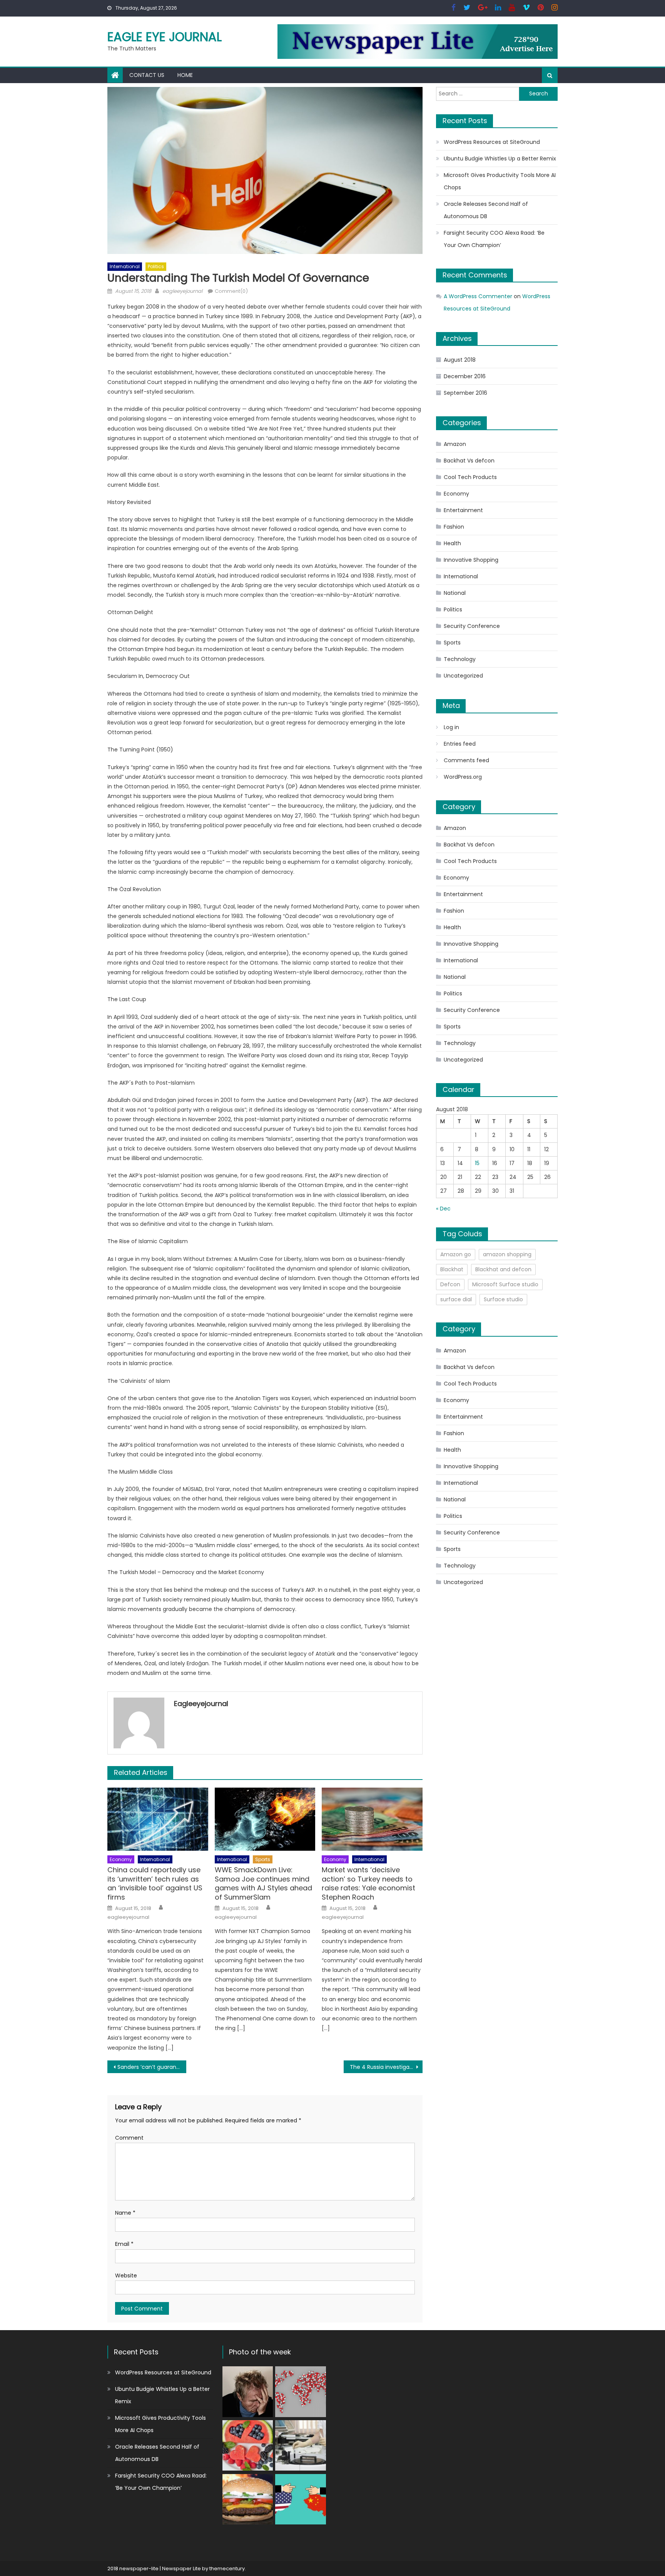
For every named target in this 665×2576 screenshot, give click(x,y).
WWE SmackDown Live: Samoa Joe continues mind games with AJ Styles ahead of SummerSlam (263, 1883)
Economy (121, 1859)
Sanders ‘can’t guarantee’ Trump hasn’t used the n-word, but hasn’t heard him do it (152, 2067)
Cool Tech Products (470, 477)
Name (125, 2213)
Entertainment (463, 510)
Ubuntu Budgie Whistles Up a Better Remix (500, 159)
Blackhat (452, 1269)
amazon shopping (507, 1254)
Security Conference (472, 626)
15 (477, 1163)
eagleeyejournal (182, 291)
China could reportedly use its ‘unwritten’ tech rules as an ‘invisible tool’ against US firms (155, 1883)
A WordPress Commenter (478, 296)
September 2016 (465, 393)
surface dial (456, 1299)
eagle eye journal (165, 37)
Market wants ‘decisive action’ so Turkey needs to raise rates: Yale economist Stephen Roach (368, 1883)
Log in (451, 727)
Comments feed (466, 760)
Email (124, 2244)
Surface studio (503, 1299)
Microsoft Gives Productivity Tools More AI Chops (500, 181)
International (125, 266)
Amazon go (456, 1254)
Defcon (450, 1284)
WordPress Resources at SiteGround (492, 142)
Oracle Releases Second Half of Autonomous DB (486, 210)
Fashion (454, 527)
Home (185, 75)
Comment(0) (231, 291)
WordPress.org (463, 777)
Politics (156, 266)
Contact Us (147, 75)
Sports (263, 1859)
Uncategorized (463, 676)
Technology (460, 659)
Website (126, 2275)
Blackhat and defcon (503, 1269)
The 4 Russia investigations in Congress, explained (386, 2067)
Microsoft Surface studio (505, 1284)
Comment (129, 2138)
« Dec (443, 1209)
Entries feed (460, 744)
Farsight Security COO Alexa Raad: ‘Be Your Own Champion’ (494, 239)
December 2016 (465, 376)
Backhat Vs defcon (469, 461)
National (455, 593)
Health (452, 543)
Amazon (455, 444)
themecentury (227, 2568)
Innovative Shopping (471, 560)
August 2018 (460, 360)
